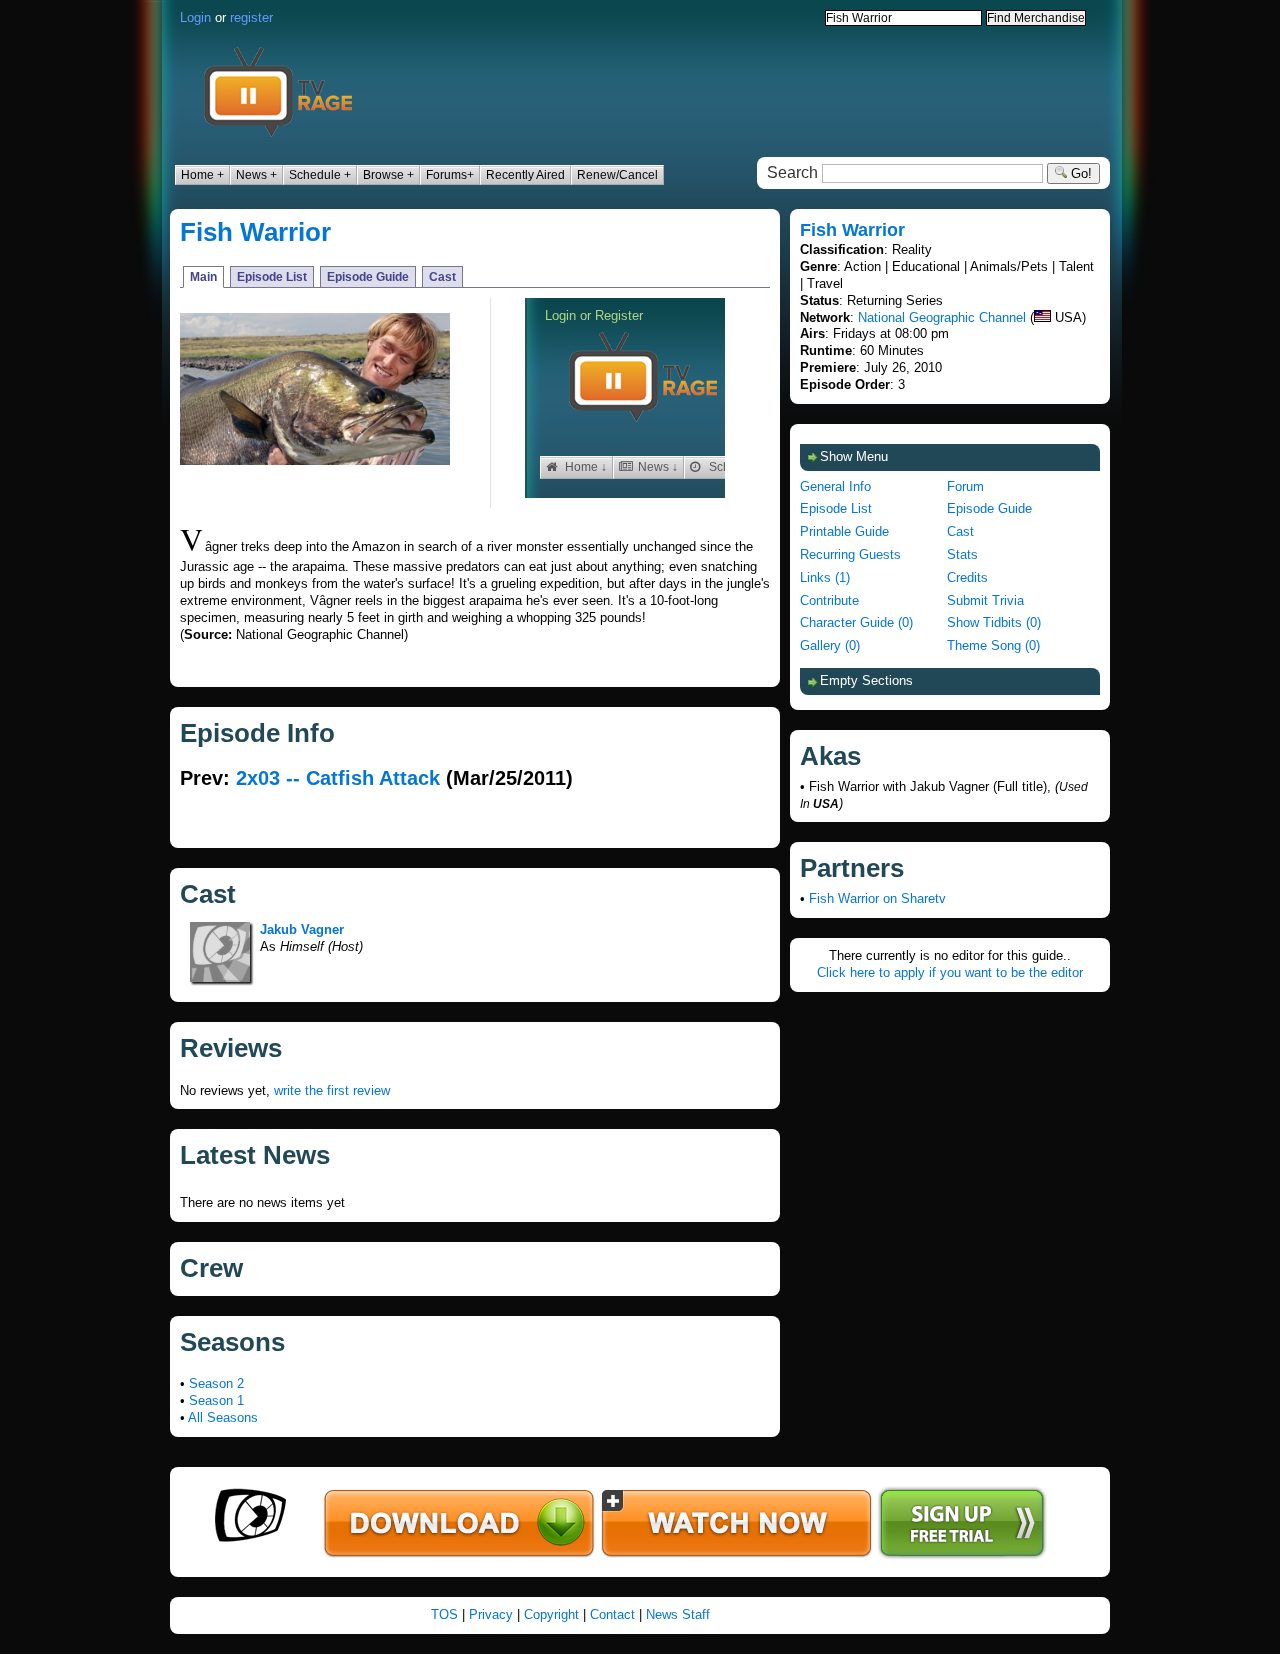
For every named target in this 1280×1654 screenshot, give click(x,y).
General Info (835, 486)
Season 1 (216, 1400)
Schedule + (320, 175)
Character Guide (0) (856, 622)
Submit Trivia (985, 600)
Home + (202, 175)
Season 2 (216, 1383)
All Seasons (223, 1417)
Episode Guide (368, 277)
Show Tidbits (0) (994, 622)
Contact (612, 1614)
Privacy (491, 1614)
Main (203, 277)
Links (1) (825, 577)
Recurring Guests (850, 554)
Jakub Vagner (302, 929)
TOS (444, 1614)
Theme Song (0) (993, 645)
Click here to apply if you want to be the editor (950, 972)
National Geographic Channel (942, 317)
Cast (442, 277)
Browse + (388, 175)
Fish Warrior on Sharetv (877, 898)
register (251, 17)
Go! (1079, 173)
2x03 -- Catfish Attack (338, 778)
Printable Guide (844, 531)
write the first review (332, 1090)
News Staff (678, 1614)
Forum (965, 486)
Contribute (829, 600)
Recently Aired (525, 175)
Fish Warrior (255, 232)
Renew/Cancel (617, 175)
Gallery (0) (830, 645)
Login (195, 17)
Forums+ (450, 175)
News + (256, 175)
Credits (967, 577)
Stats (962, 554)
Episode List (272, 277)
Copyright (551, 1614)
